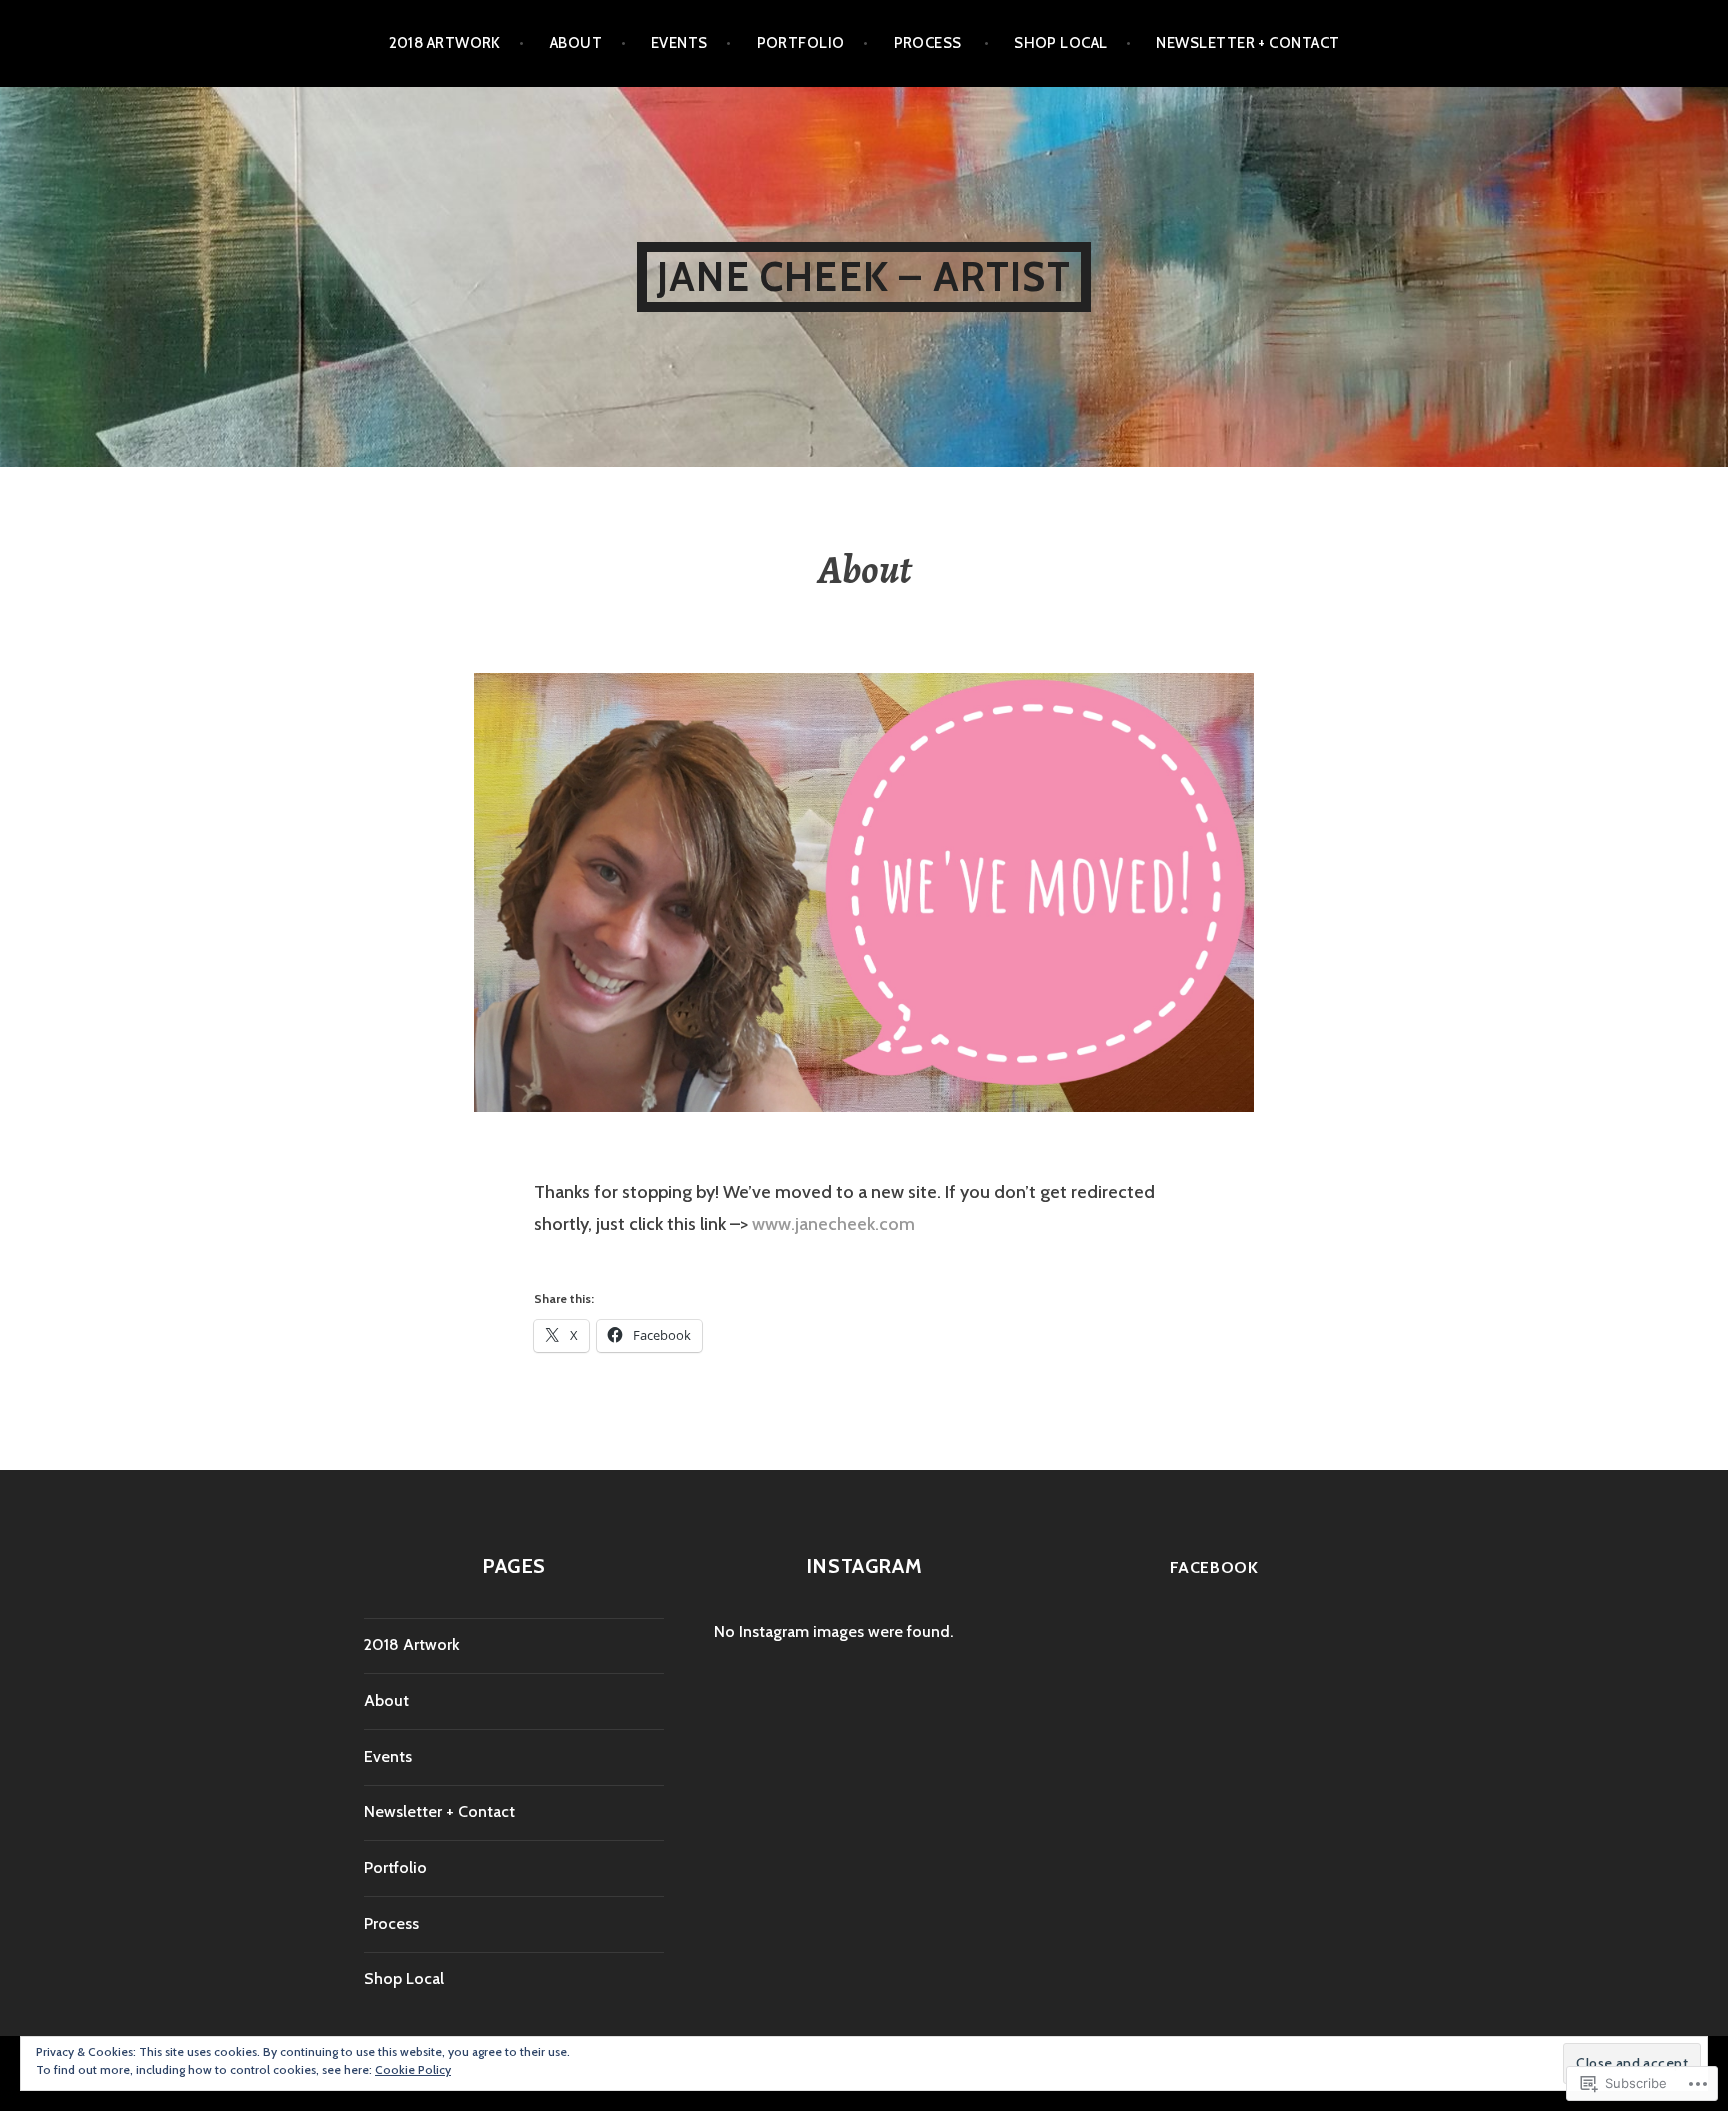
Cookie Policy (413, 2069)
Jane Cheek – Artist (864, 276)
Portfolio (801, 43)
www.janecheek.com (833, 1224)
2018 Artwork (445, 43)
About (576, 43)
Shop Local (1061, 43)
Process (930, 43)
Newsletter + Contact (1247, 43)
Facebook (1214, 1567)
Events (679, 43)
